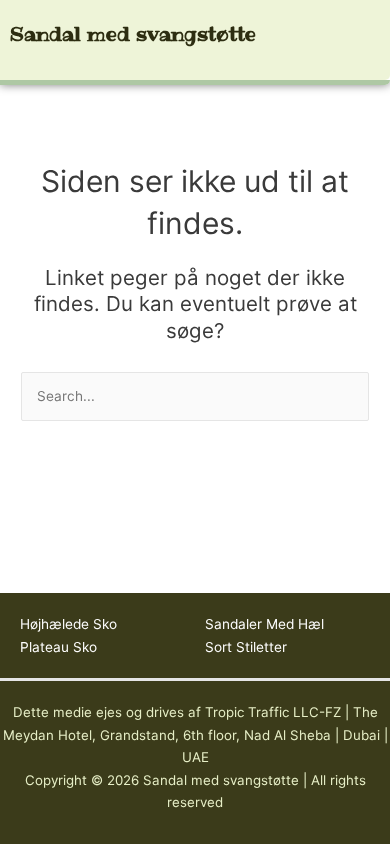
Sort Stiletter (246, 647)
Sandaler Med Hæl (264, 624)
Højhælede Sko (68, 624)
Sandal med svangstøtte (133, 34)
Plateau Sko (58, 647)
